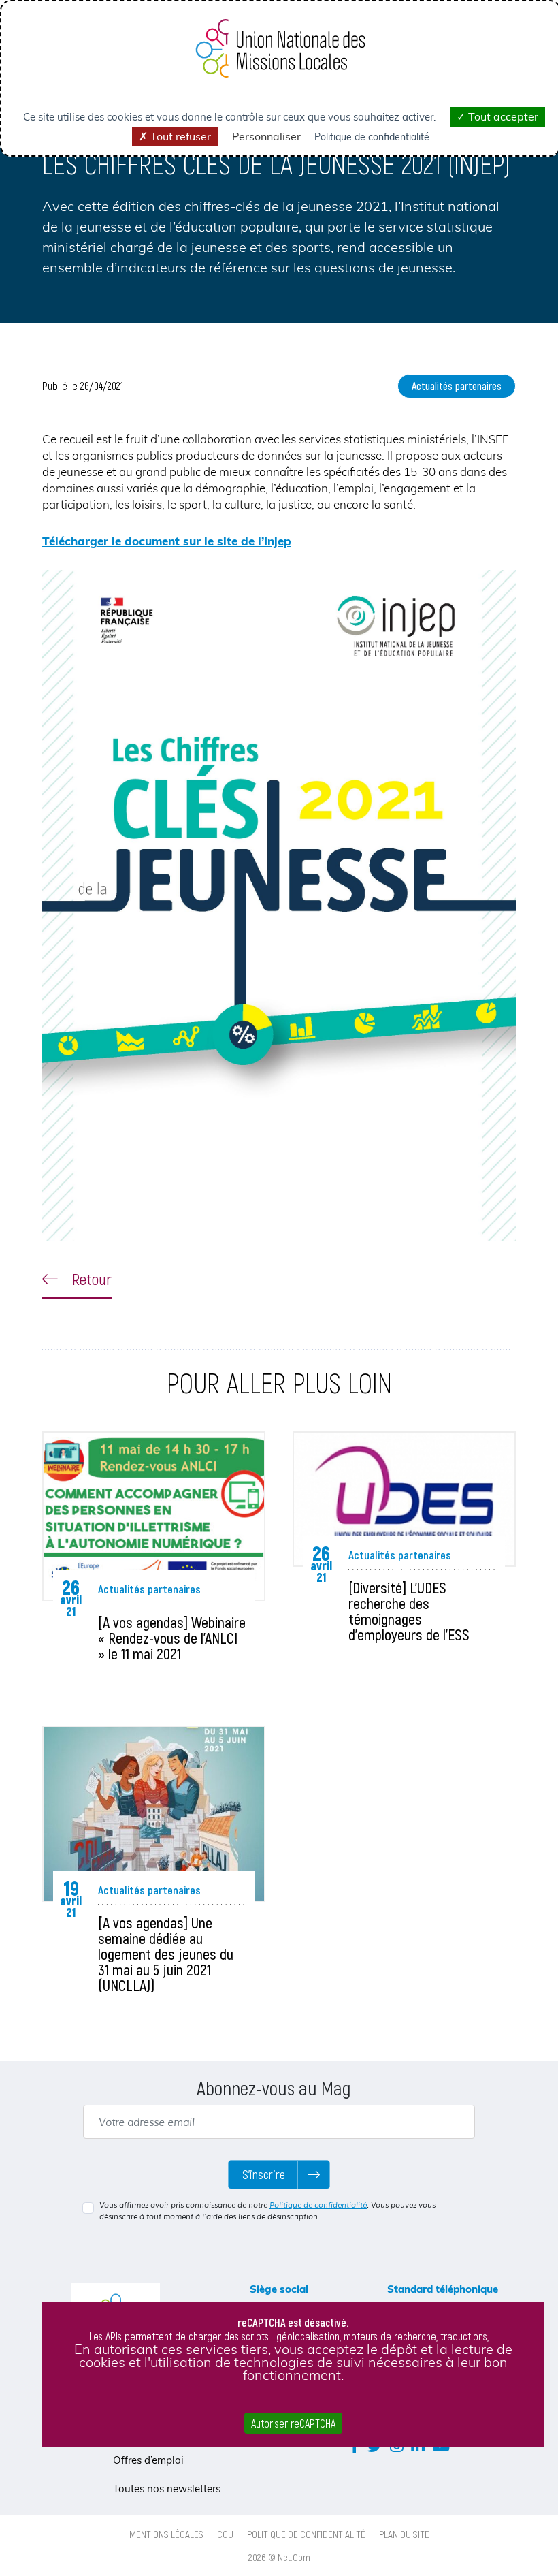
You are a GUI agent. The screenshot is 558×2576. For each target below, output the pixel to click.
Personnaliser (266, 136)
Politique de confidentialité (318, 2205)
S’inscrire (264, 2174)
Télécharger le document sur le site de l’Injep (167, 541)
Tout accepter (502, 116)
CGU (225, 2534)
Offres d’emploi (148, 2460)
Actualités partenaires (457, 386)
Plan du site (404, 2534)
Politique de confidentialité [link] (372, 137)
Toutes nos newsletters (167, 2488)
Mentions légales (166, 2534)
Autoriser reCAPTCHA (293, 2423)
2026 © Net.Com (279, 2557)
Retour (90, 1279)
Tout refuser (179, 136)
